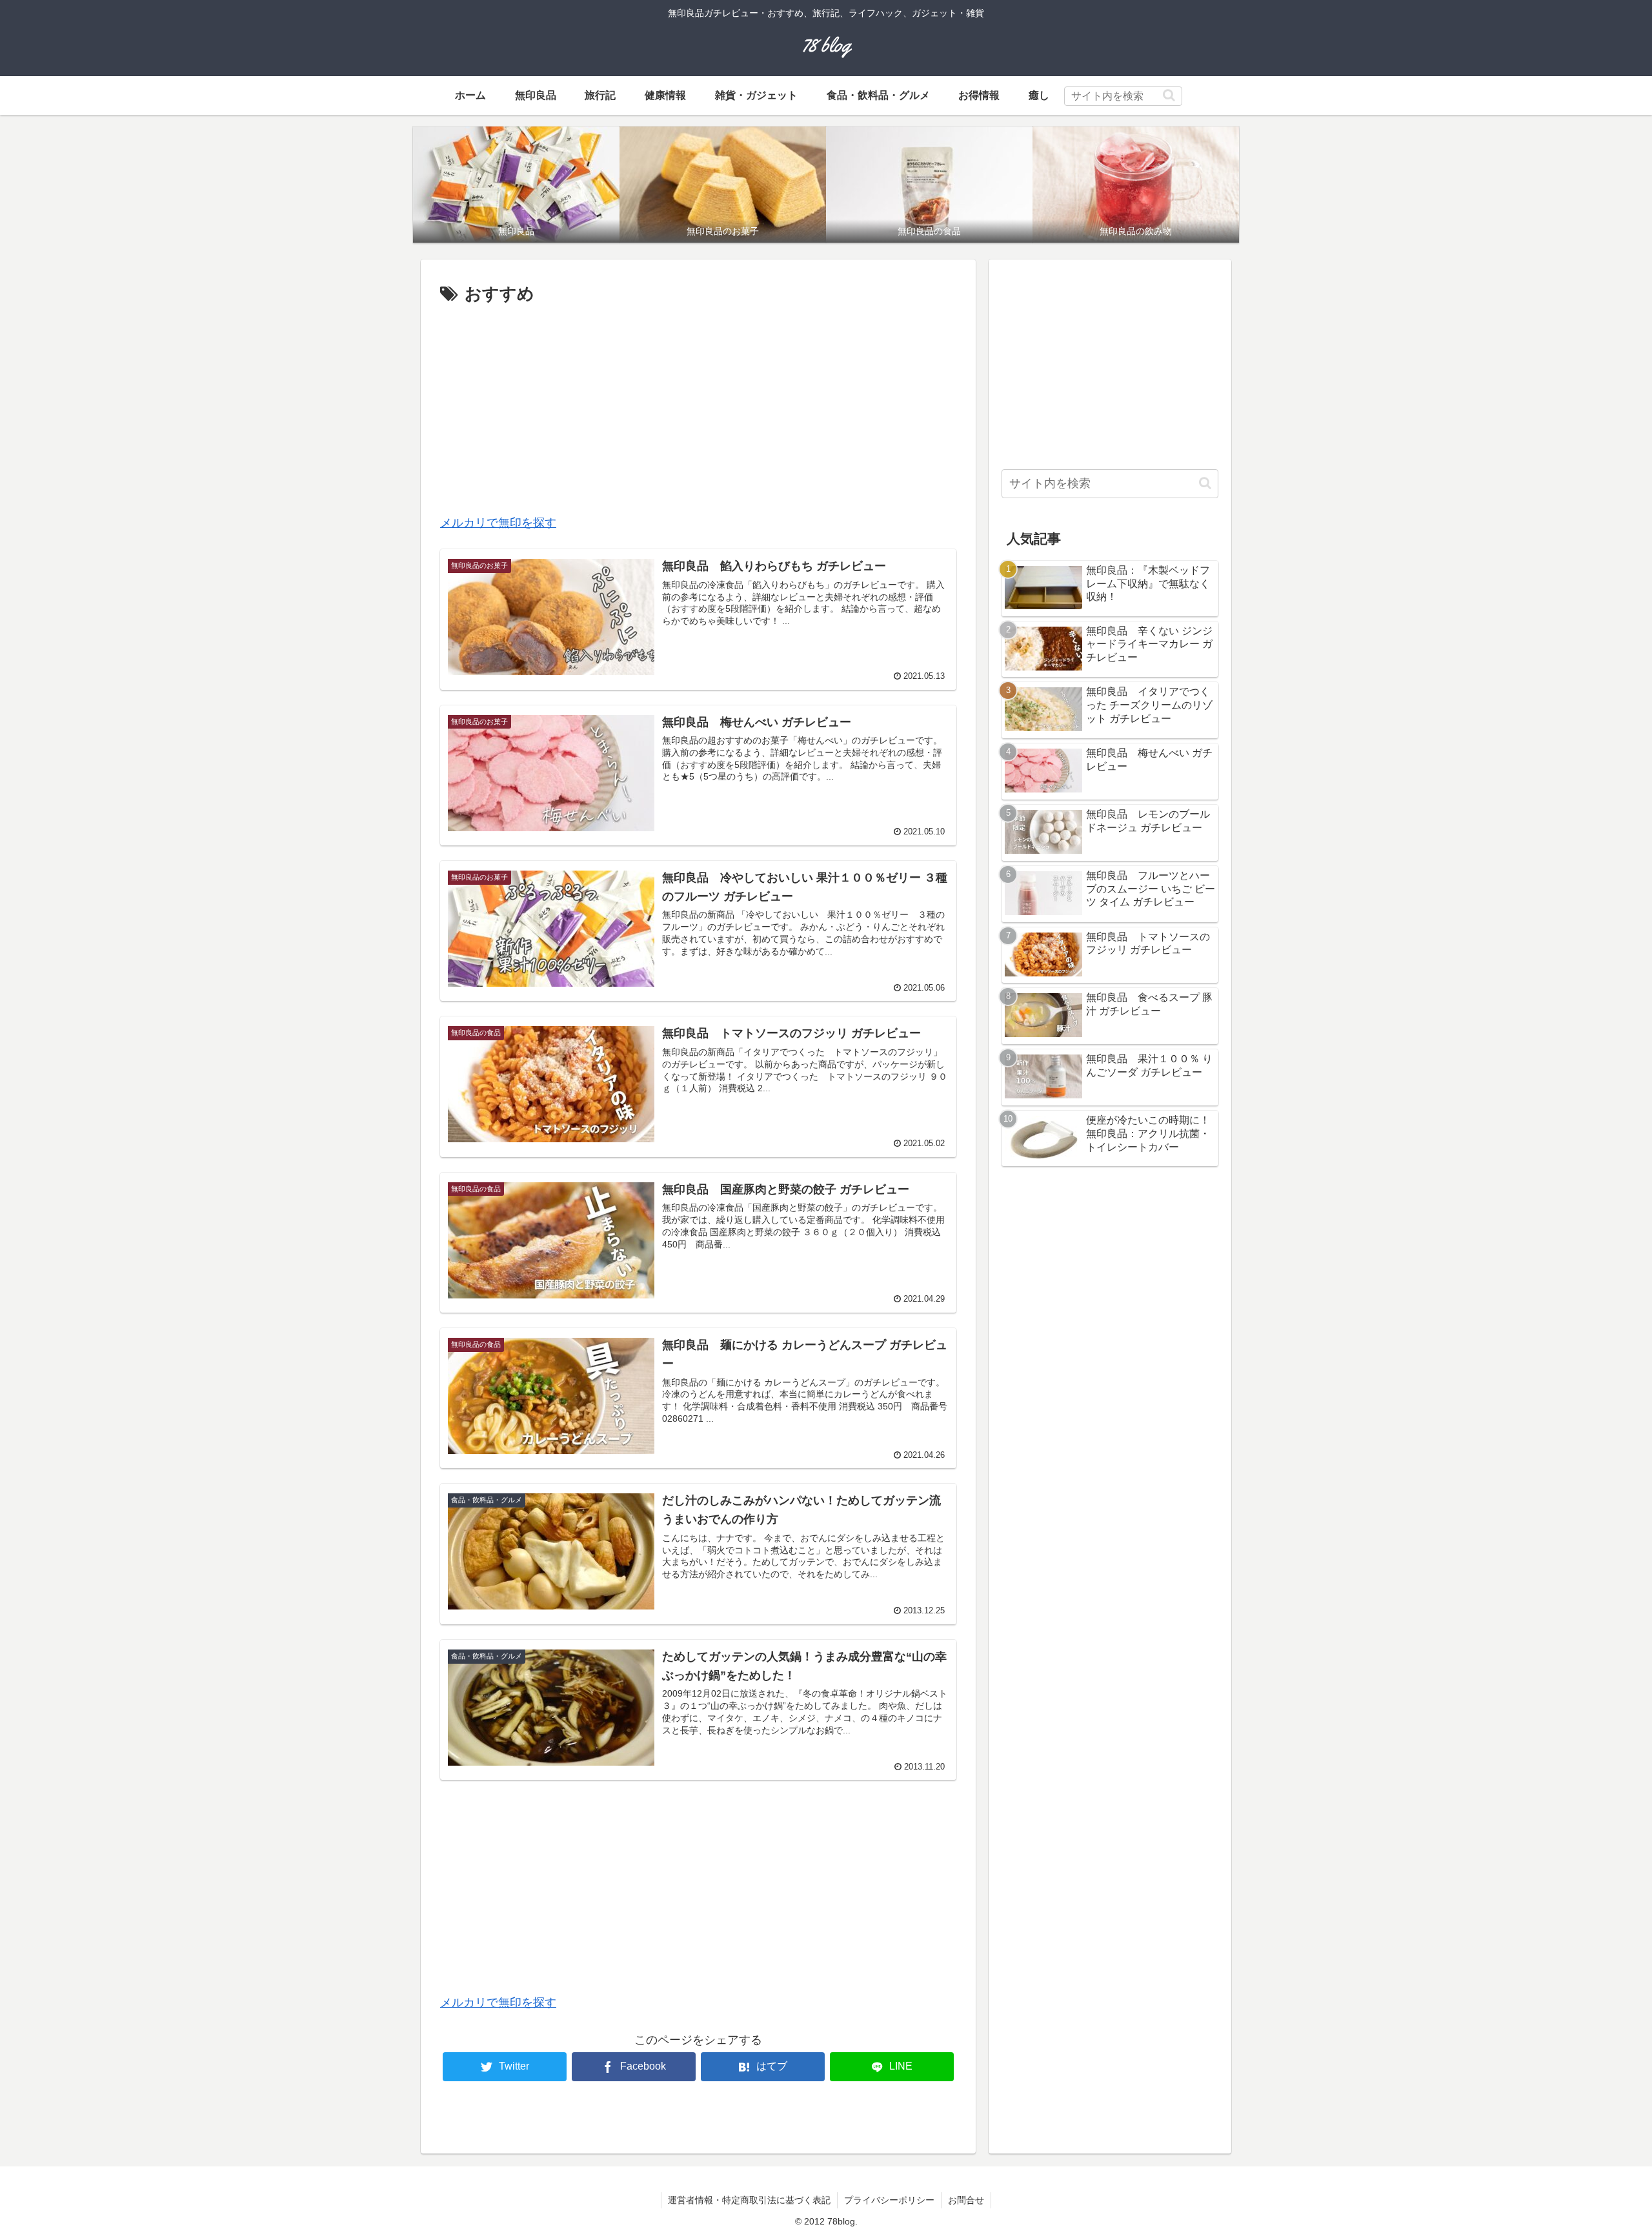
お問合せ (966, 2200)
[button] (1169, 95)
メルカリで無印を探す (498, 523)
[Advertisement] (698, 405)
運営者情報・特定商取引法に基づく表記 (749, 2200)
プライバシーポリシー (889, 2200)
